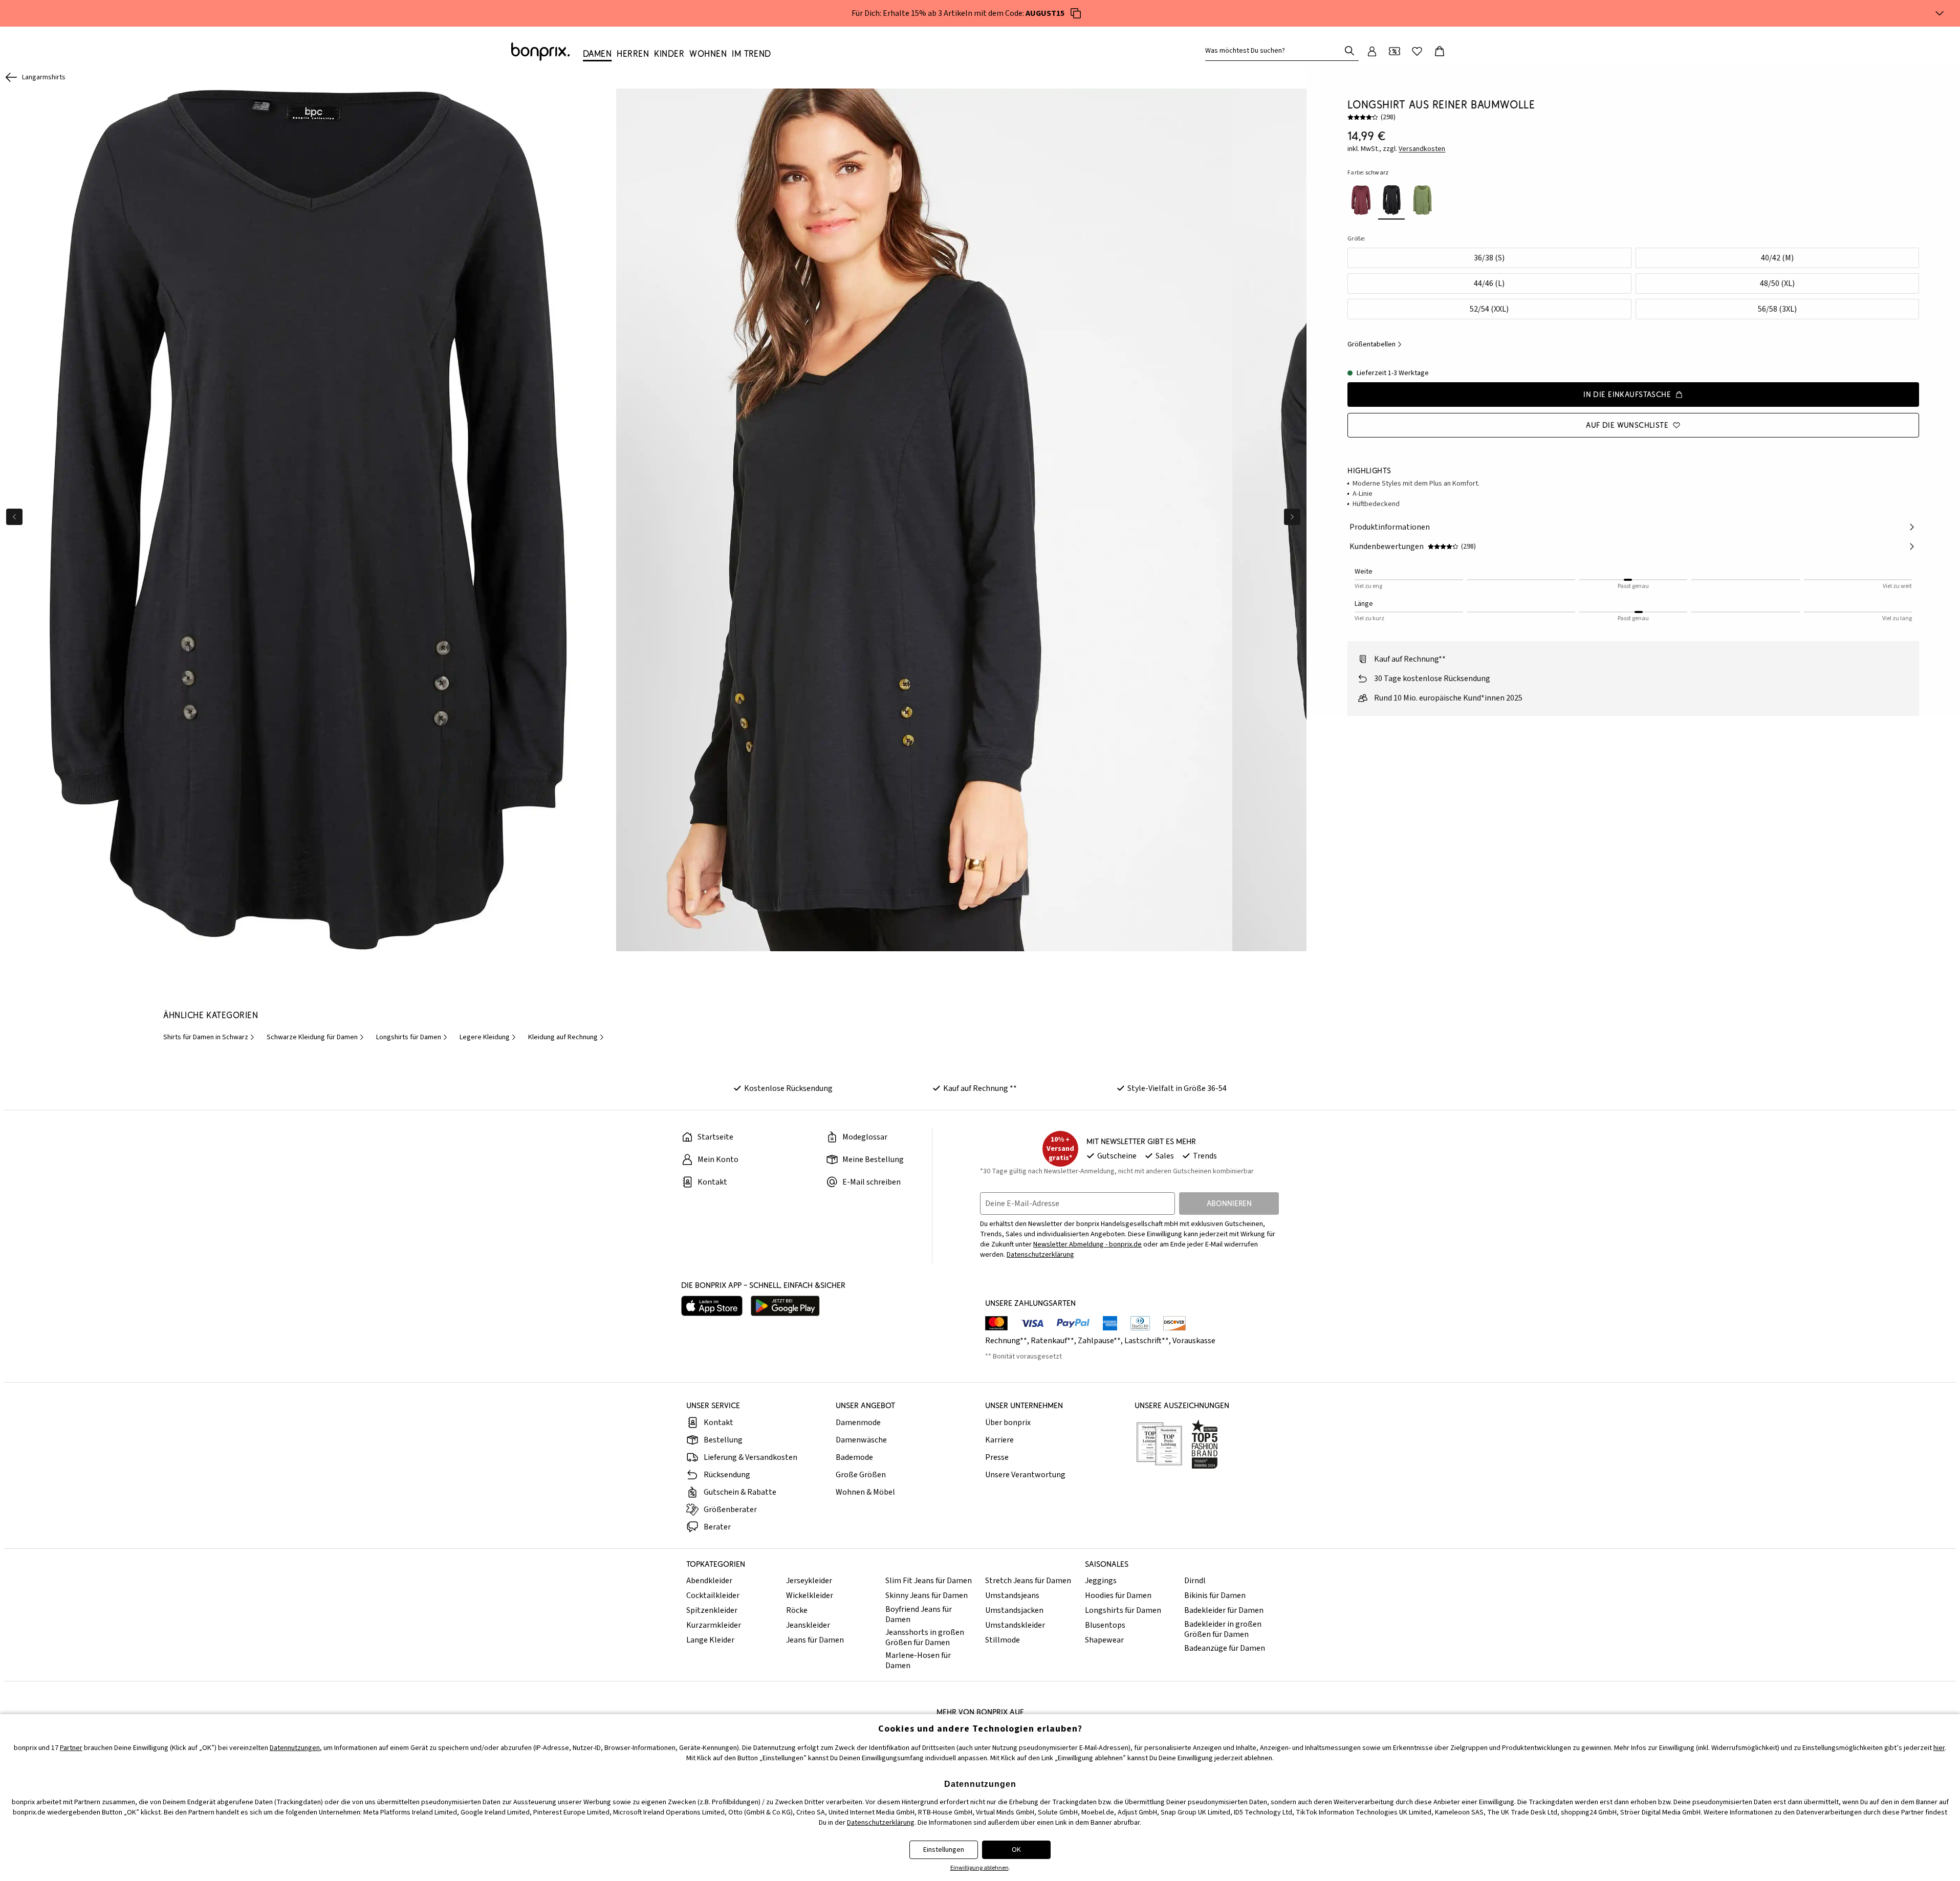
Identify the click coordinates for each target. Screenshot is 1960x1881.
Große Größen (861, 1475)
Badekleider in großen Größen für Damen (1223, 1629)
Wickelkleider (810, 1595)
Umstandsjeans (1012, 1595)
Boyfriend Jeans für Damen (919, 1614)
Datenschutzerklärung (1040, 1255)
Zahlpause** (1099, 1341)
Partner (71, 1748)
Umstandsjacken (1014, 1610)
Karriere (999, 1440)
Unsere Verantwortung (1025, 1475)
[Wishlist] (1417, 51)
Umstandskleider (1015, 1625)
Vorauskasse (1194, 1341)
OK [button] (1016, 1850)
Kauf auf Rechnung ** (980, 1088)
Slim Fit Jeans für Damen (929, 1581)
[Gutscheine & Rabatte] (1395, 51)
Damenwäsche (861, 1440)
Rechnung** (1006, 1341)
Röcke (797, 1610)
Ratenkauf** (1052, 1341)
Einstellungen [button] (944, 1850)
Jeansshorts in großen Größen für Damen (925, 1637)
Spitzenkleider (712, 1610)
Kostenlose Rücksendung (788, 1088)
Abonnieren (1229, 1203)
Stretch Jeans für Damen (1028, 1581)
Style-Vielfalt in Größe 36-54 (1177, 1088)
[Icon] (1076, 13)
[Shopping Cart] (1440, 51)
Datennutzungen (295, 1748)
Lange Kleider (710, 1640)
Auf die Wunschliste (1627, 425)
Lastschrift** (1147, 1341)
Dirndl (1195, 1581)
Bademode (854, 1457)
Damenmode (858, 1423)
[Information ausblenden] (1940, 13)
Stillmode (1003, 1640)
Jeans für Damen (815, 1640)
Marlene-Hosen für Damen (918, 1660)
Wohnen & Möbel (865, 1492)
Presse (997, 1457)
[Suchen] (1349, 51)
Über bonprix (1008, 1423)
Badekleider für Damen (1224, 1610)
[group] (308, 520)
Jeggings (1101, 1581)
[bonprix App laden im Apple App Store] (712, 1306)
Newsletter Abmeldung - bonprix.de (1087, 1244)
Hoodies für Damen (1118, 1595)
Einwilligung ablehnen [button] (979, 1868)
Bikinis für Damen (1215, 1595)
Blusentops (1105, 1625)
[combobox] (1275, 51)
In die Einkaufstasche (1627, 394)
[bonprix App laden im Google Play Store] (785, 1306)
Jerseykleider (809, 1581)
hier (1939, 1748)
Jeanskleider (808, 1625)
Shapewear (1104, 1640)
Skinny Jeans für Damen (927, 1595)
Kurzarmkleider (714, 1625)
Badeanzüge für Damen (1225, 1648)
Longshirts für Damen (1123, 1610)
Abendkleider (709, 1581)
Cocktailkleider (713, 1595)
